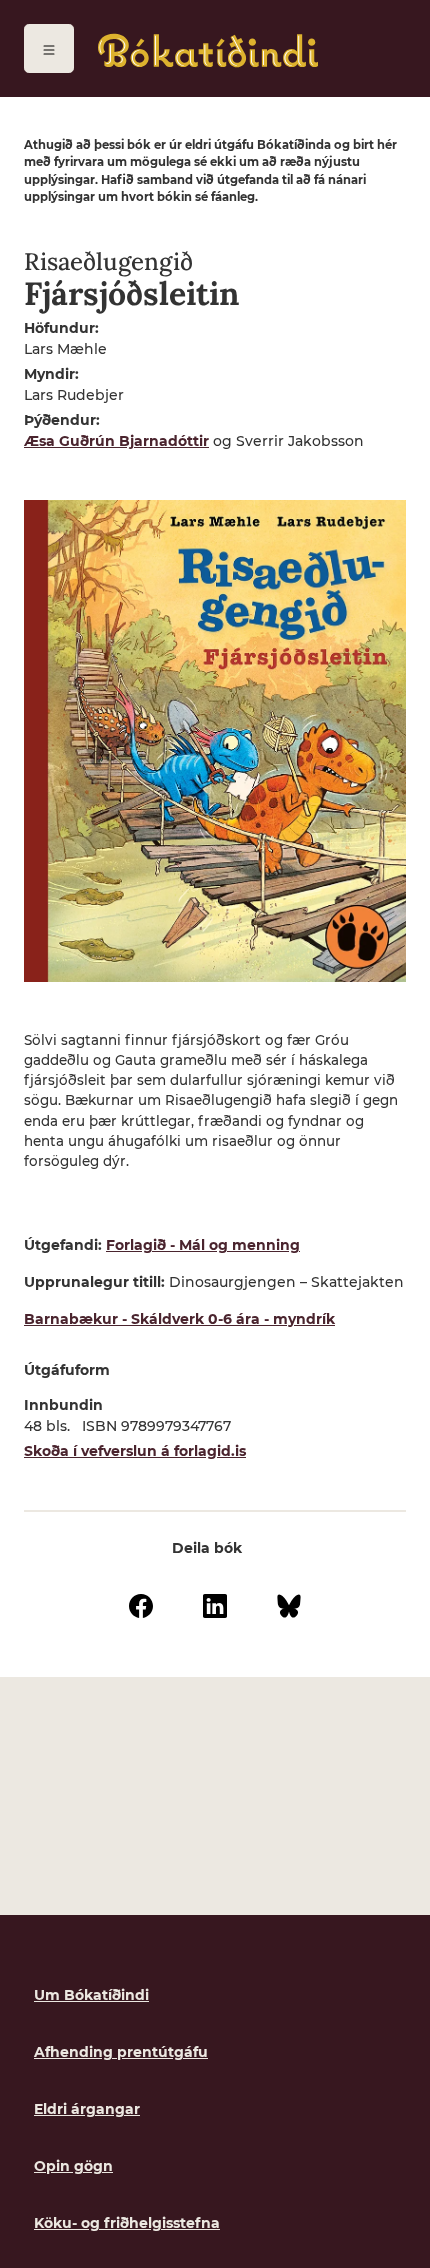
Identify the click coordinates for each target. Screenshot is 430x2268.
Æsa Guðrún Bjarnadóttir (116, 441)
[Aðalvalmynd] (49, 48)
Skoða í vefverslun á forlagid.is (135, 1451)
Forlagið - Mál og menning (203, 1245)
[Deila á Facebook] (141, 1605)
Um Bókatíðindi (91, 1995)
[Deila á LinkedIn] (215, 1605)
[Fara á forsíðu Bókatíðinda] (208, 50)
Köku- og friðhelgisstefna (127, 2223)
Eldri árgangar (87, 2109)
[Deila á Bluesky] (289, 1605)
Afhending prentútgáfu (121, 2052)
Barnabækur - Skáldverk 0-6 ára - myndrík (179, 1319)
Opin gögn (73, 2166)
